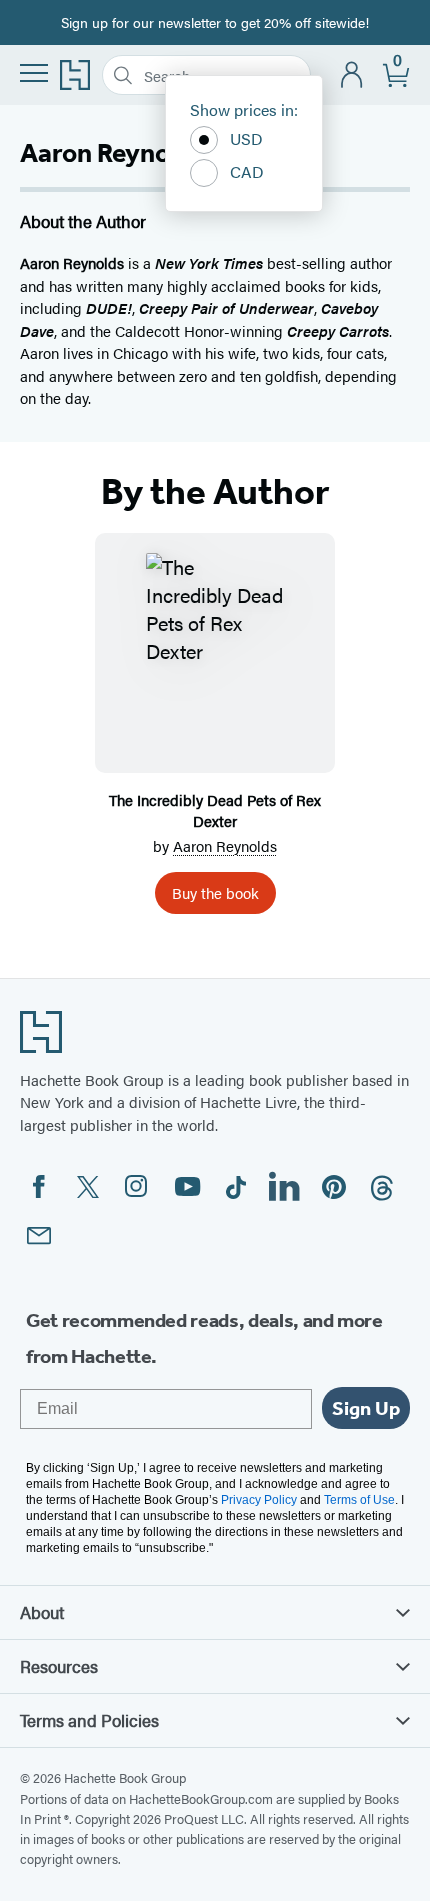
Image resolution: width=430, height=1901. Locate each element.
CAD (247, 171)
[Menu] (34, 73)
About (42, 1612)
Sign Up (366, 1408)
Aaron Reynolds (225, 845)
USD (246, 138)
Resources (59, 1666)
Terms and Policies (89, 1720)
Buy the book (215, 892)
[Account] (352, 75)
